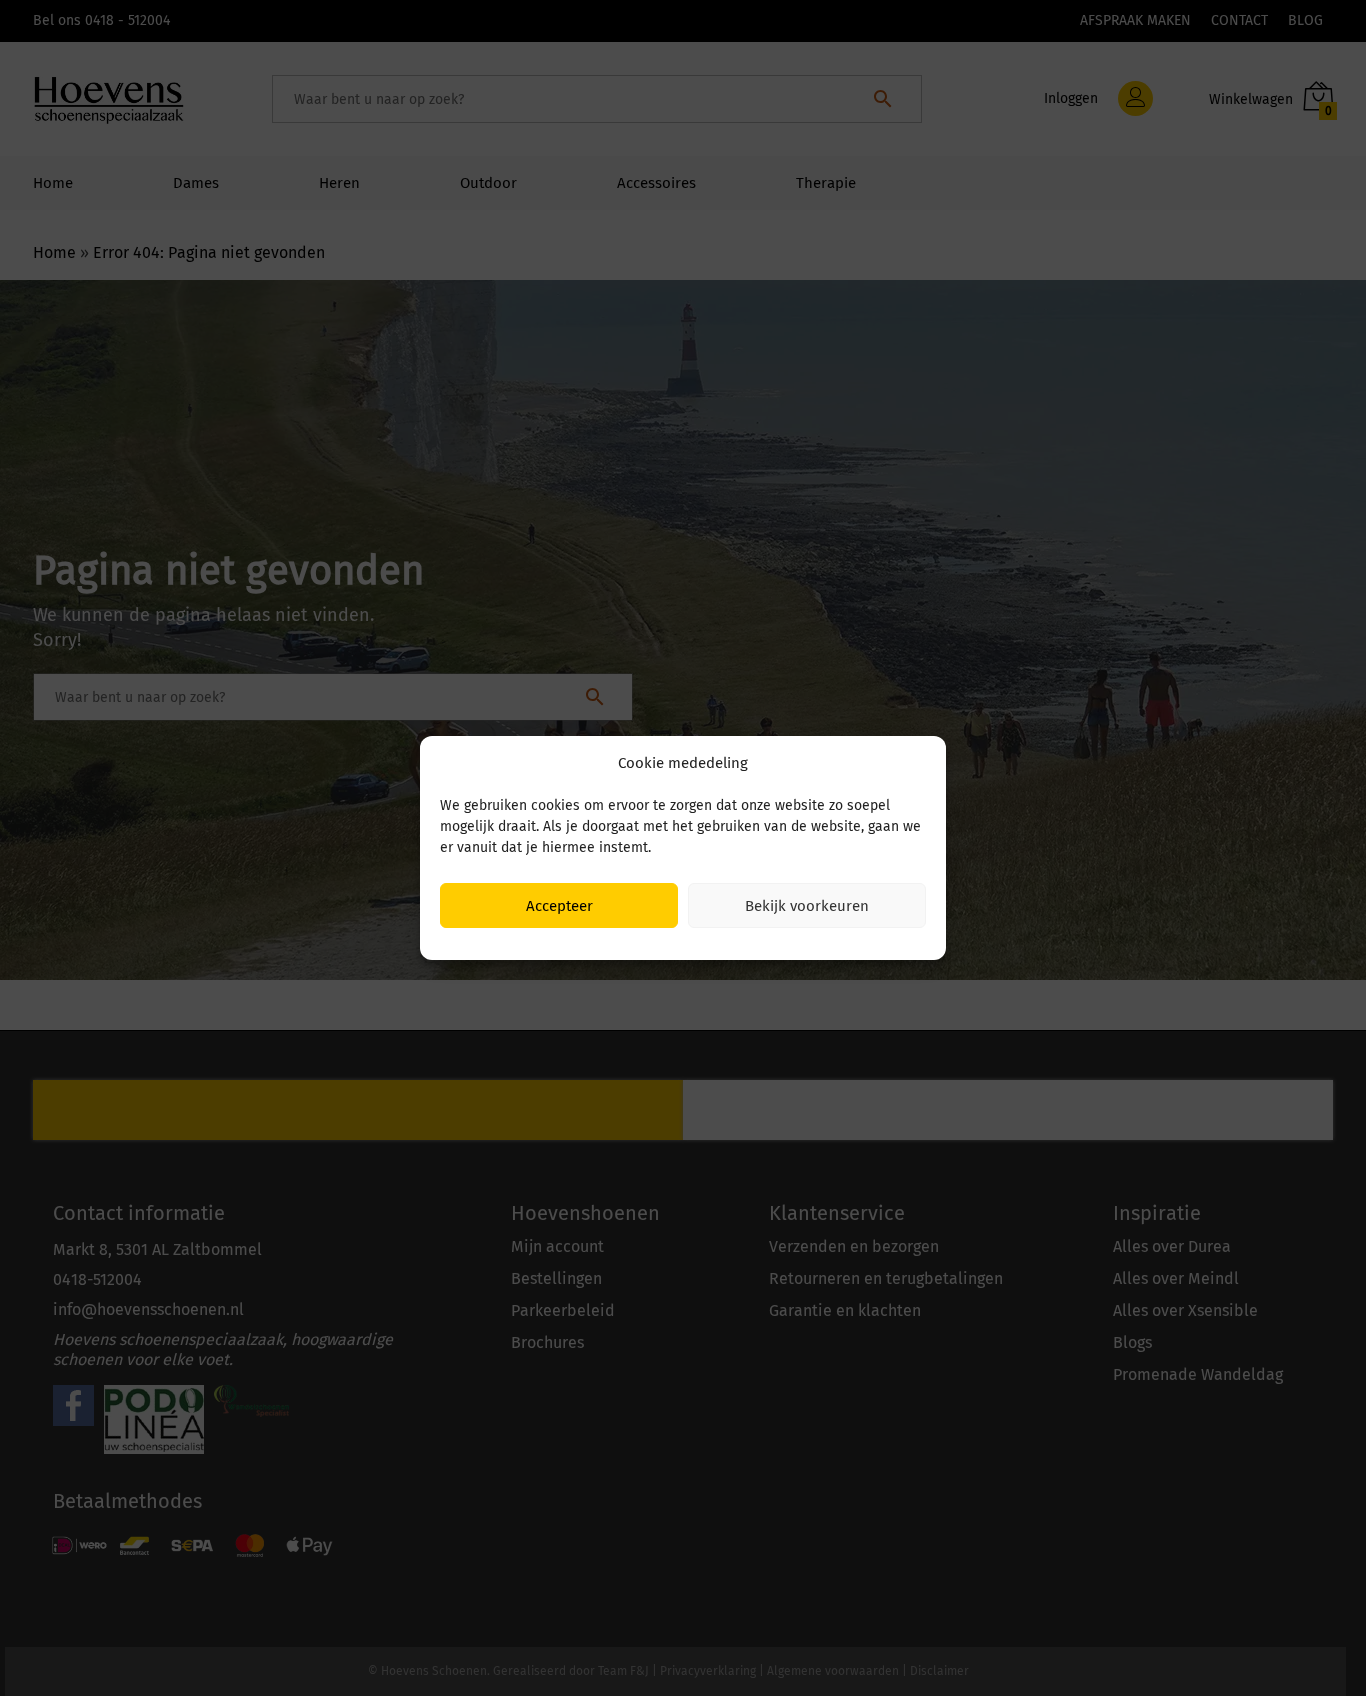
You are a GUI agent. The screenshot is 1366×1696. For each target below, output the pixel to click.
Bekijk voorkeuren (807, 906)
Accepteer (559, 906)
